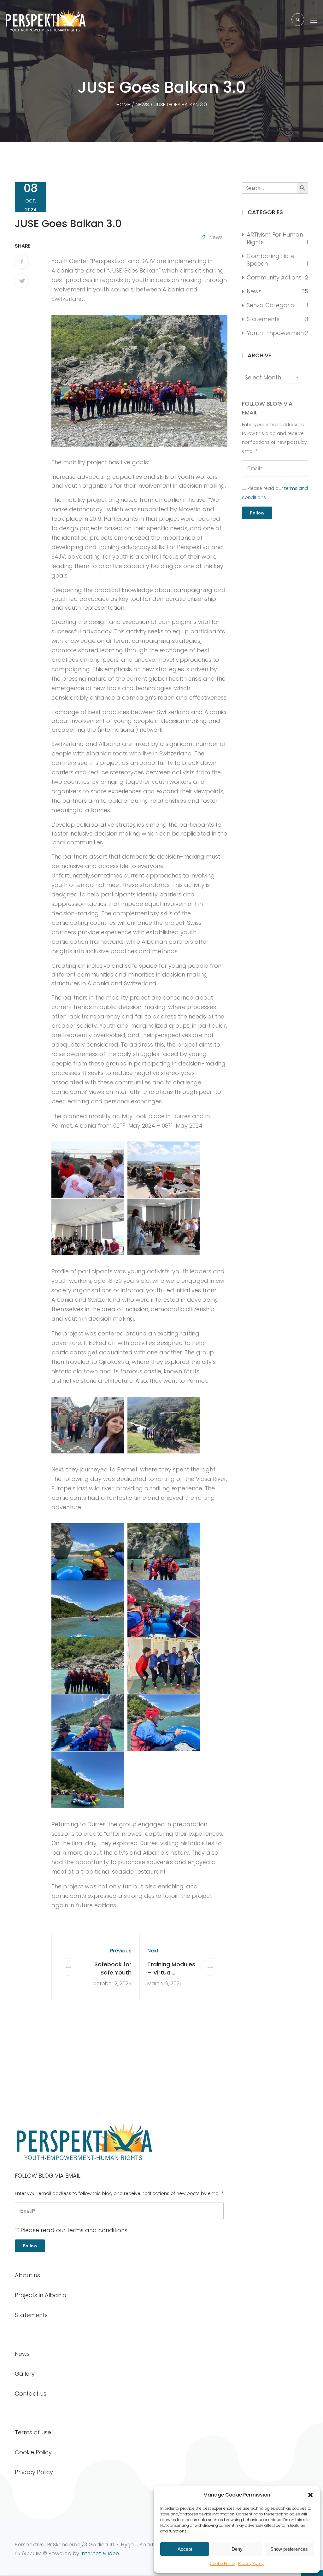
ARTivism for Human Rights (275, 238)
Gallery (25, 2374)
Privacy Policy (251, 2564)
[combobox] (271, 377)
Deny (237, 2549)
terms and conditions (97, 2230)
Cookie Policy (223, 2564)
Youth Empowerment (276, 333)
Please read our (73, 2230)
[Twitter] (22, 281)
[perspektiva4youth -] (46, 21)
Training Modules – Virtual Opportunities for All (171, 1977)
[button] (310, 2495)
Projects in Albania (41, 2295)
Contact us (31, 2394)
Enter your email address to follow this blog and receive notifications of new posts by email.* (274, 438)
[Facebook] (22, 262)
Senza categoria (271, 305)
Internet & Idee (100, 2553)
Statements (263, 319)
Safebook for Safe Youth (113, 1968)
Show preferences (289, 2549)
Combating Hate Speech (271, 260)
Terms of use (33, 2432)
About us (27, 2275)
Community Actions (274, 277)
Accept (185, 2549)
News (216, 237)
